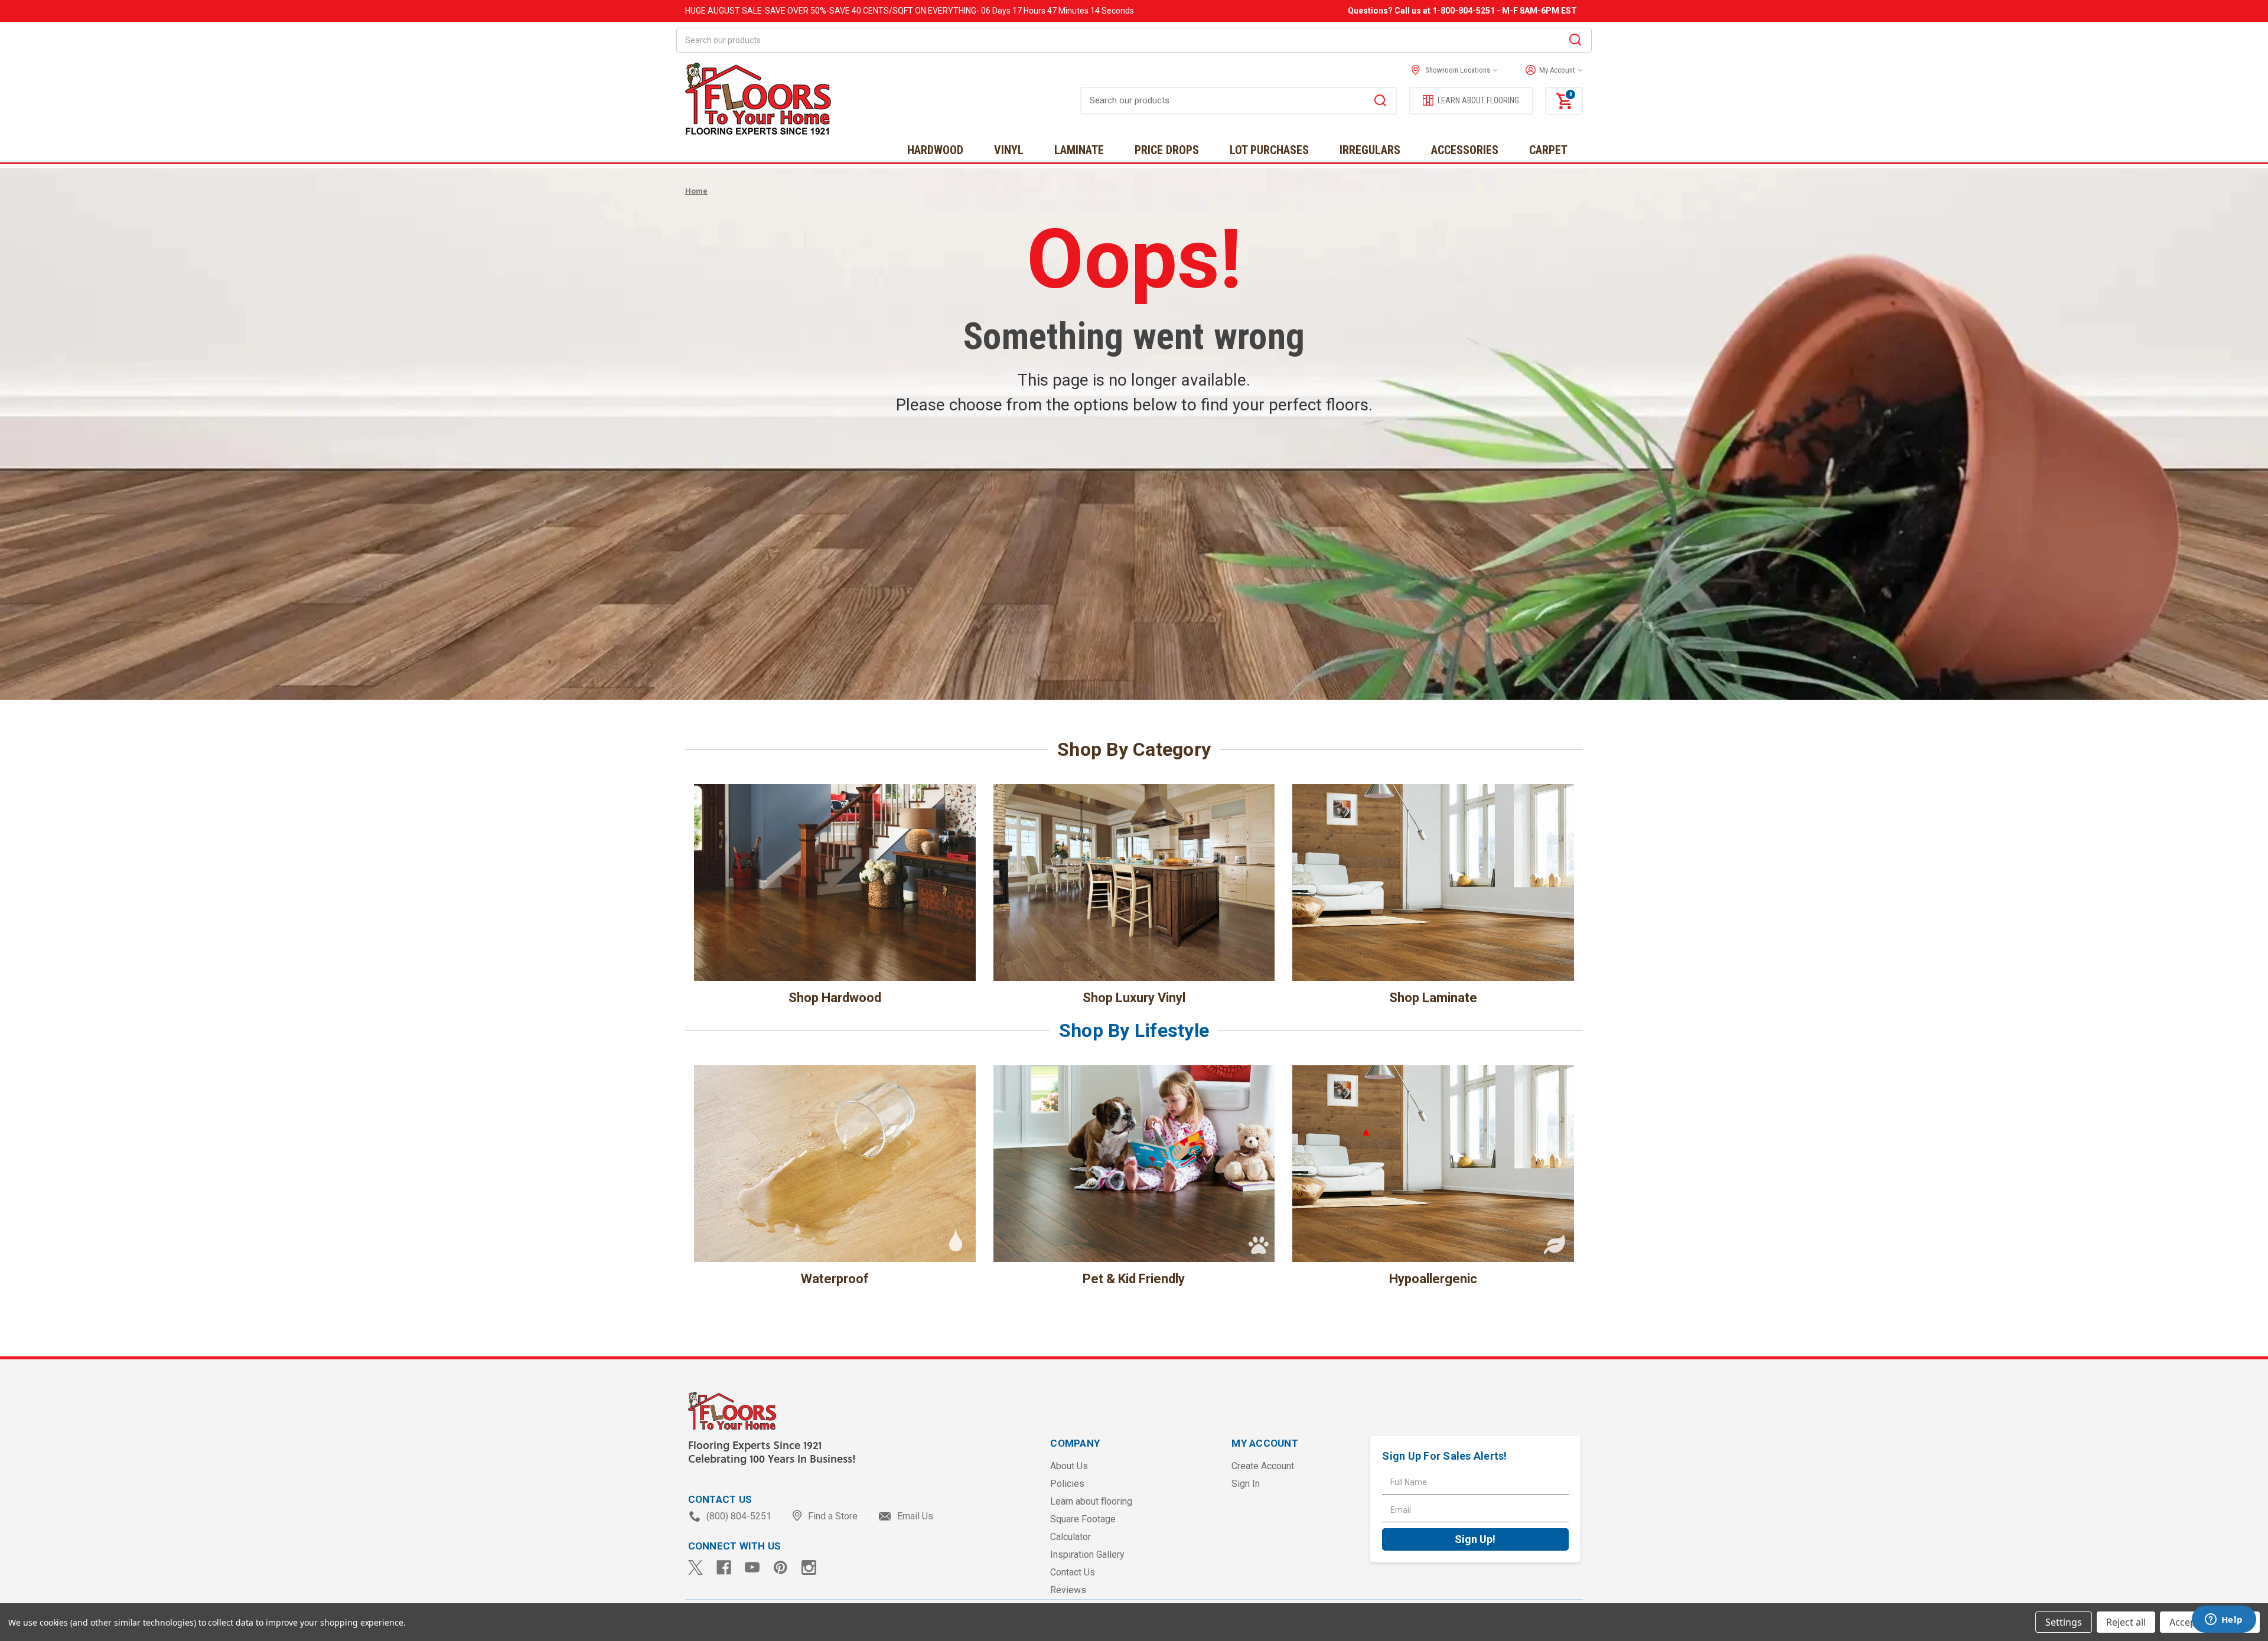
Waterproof (835, 1279)
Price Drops (1167, 150)
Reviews (1068, 1590)
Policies (1067, 1484)
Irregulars (1370, 150)
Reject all (2126, 1622)
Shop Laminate (1433, 998)
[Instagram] (809, 1567)
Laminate (1079, 150)
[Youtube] (752, 1567)
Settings (2064, 1622)
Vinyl (1009, 150)
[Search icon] (1575, 41)
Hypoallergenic (1433, 1279)
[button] (1551, 70)
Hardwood (935, 150)
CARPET (1548, 150)
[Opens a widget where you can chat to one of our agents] (2224, 1620)
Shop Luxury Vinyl (1134, 998)
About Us (1069, 1466)
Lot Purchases (1269, 150)
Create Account (1263, 1466)
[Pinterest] (781, 1567)
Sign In (1246, 1484)
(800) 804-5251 (739, 1516)
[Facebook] (724, 1567)
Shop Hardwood (835, 998)
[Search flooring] (1380, 102)
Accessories (1465, 150)
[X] (695, 1567)
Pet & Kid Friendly (1134, 1279)
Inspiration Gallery (1087, 1554)
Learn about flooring (1091, 1501)
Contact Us (1073, 1572)
